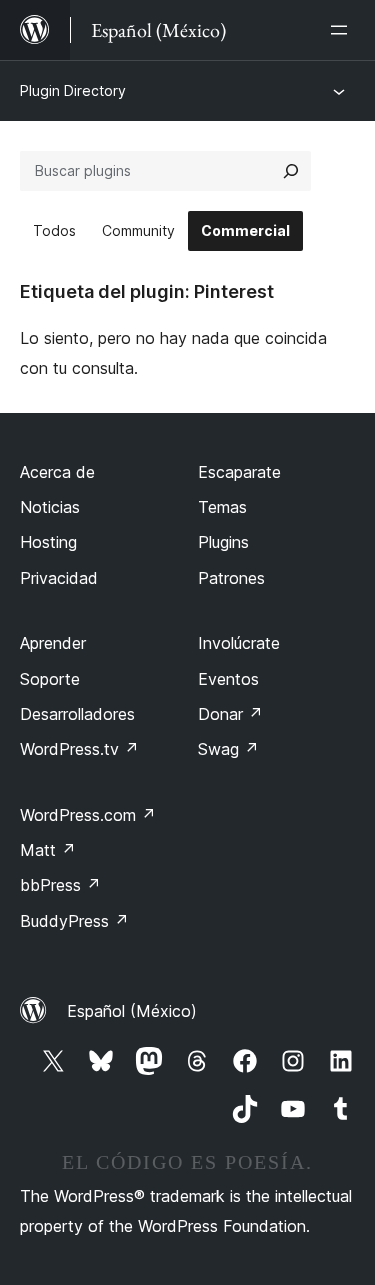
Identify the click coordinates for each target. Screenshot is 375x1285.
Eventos (228, 679)
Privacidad (59, 578)
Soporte (50, 679)
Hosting (48, 542)
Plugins (223, 542)
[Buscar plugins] (291, 171)
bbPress (60, 885)
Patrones (231, 578)
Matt (48, 850)
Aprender (53, 643)
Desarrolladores (77, 714)
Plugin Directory (73, 90)
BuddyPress (74, 921)
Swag (228, 749)
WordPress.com (88, 815)
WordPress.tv (79, 749)
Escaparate (239, 472)
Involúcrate (239, 643)
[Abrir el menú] (343, 30)
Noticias (50, 507)
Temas (222, 507)
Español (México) (132, 1011)
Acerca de (57, 472)
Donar (230, 714)
